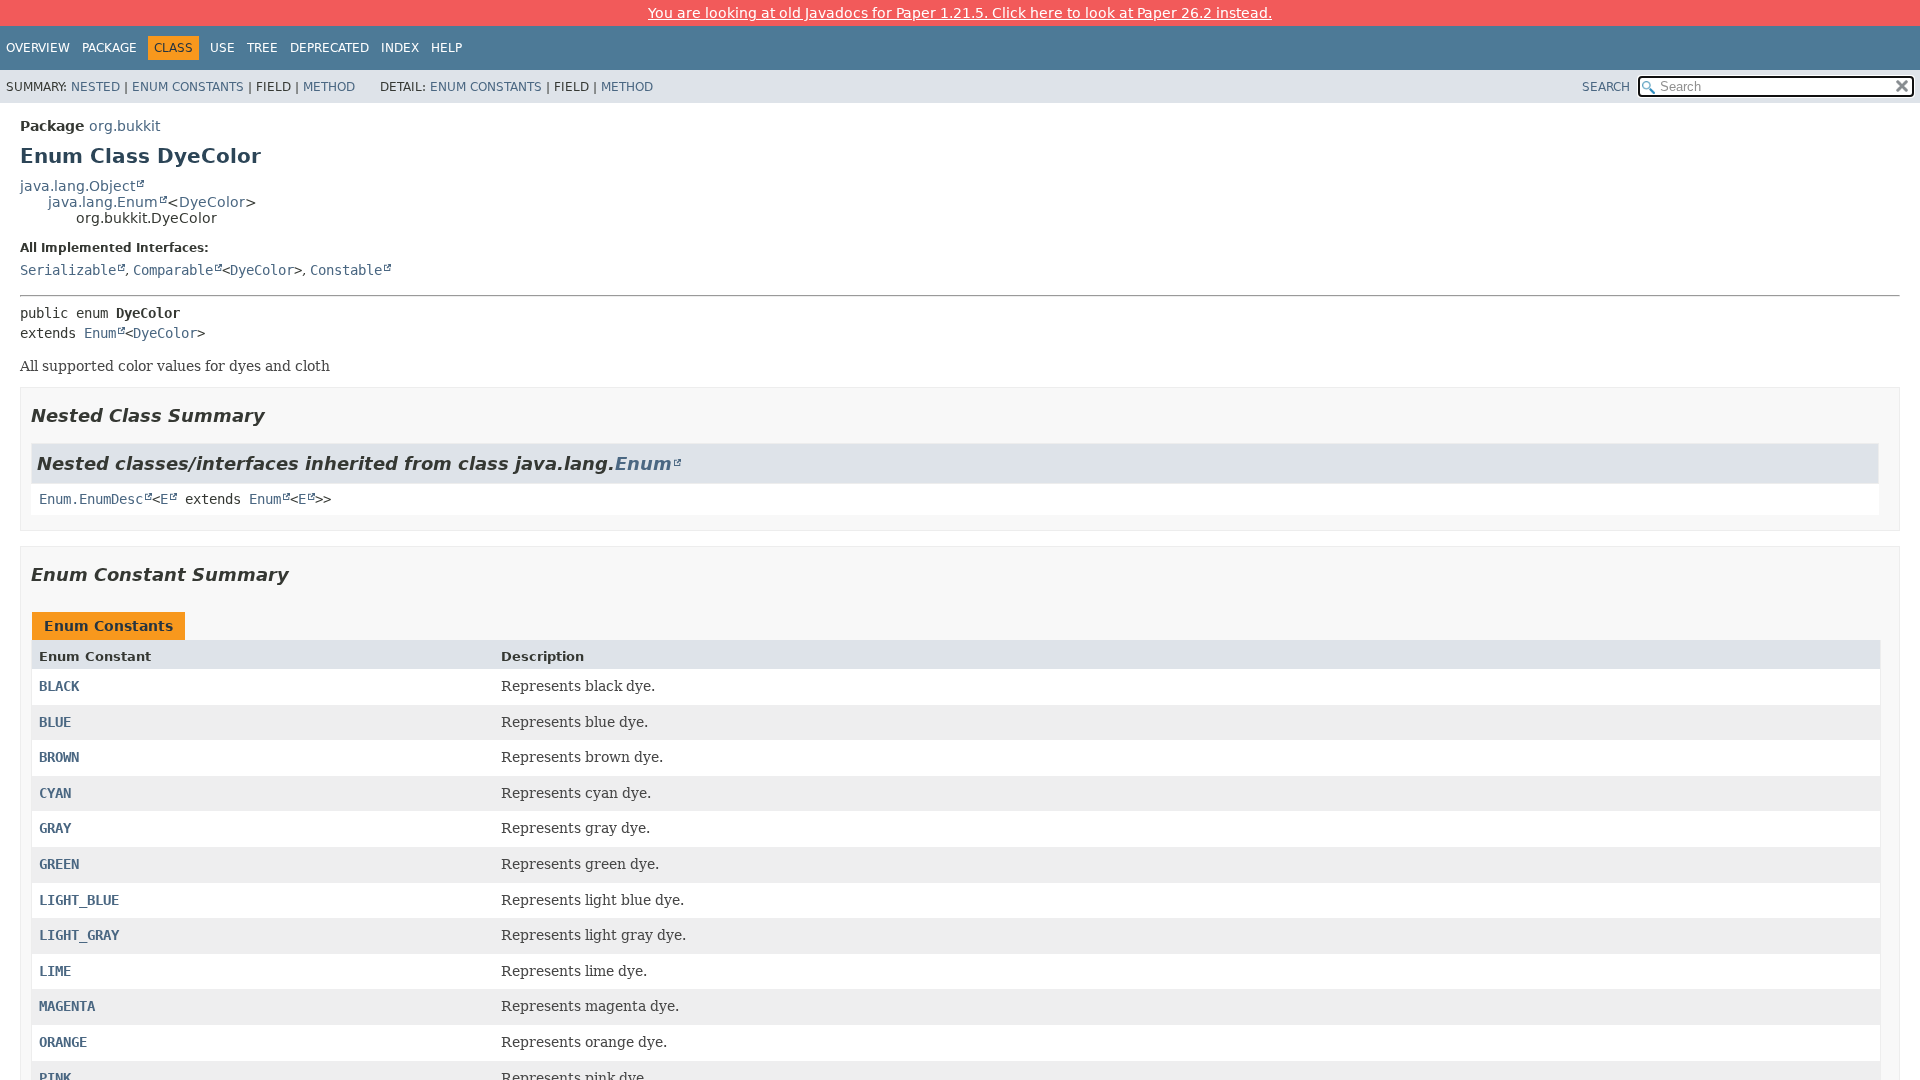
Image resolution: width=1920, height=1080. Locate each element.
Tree (262, 48)
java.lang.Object (77, 186)
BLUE (55, 722)
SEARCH (1606, 87)
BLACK (59, 686)
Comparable (173, 270)
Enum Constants (188, 87)
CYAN (55, 793)
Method (329, 87)
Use (222, 48)
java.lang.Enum (103, 202)
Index (400, 48)
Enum (100, 333)
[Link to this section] (279, 415)
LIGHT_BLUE (79, 900)
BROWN (59, 757)
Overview (38, 48)
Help (446, 48)
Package (109, 48)
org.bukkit (124, 126)
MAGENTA (67, 1006)
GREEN (59, 864)
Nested (95, 87)
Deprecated (329, 48)
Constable (346, 270)
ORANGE (63, 1042)
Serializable (68, 270)
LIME (55, 971)
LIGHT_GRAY (79, 935)
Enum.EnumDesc (91, 499)
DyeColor (212, 202)
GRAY (55, 828)
